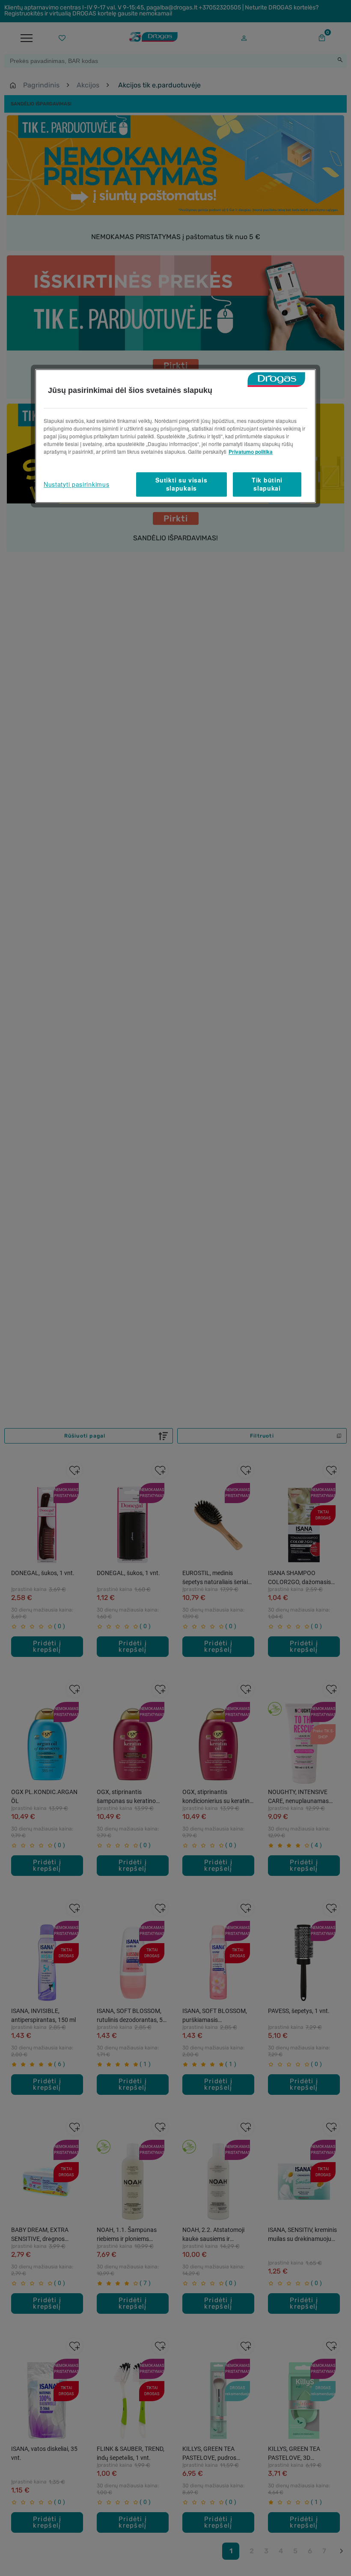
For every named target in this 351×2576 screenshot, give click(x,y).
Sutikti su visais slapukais (181, 484)
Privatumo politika (251, 452)
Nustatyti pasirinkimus (76, 484)
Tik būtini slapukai (267, 484)
